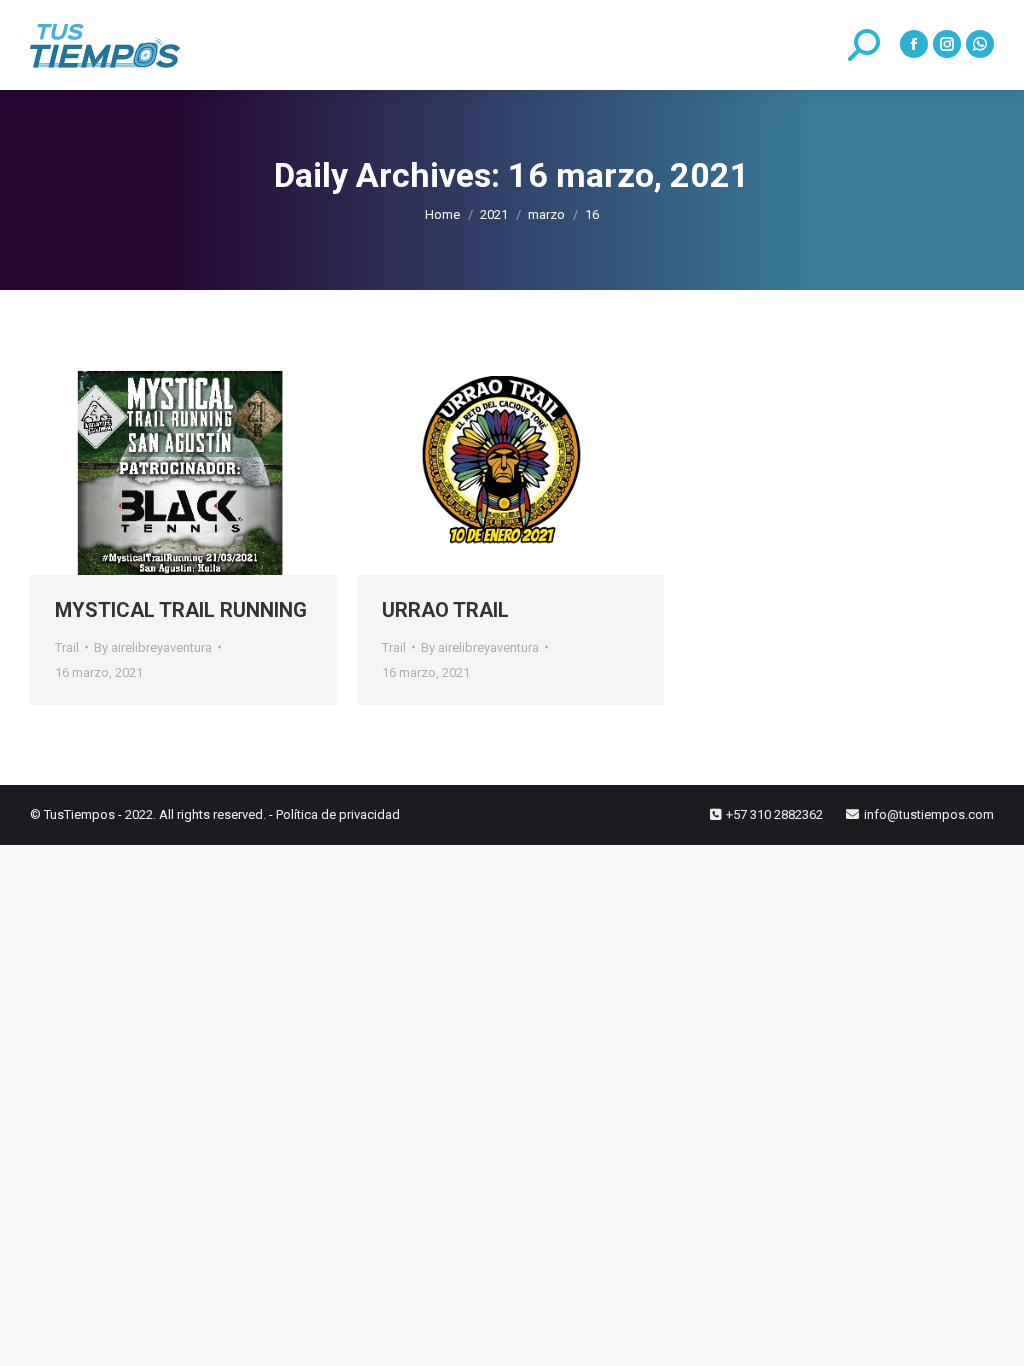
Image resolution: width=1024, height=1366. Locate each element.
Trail (67, 647)
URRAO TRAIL (445, 610)
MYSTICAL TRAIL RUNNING (181, 610)
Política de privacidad (338, 814)
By (153, 647)
